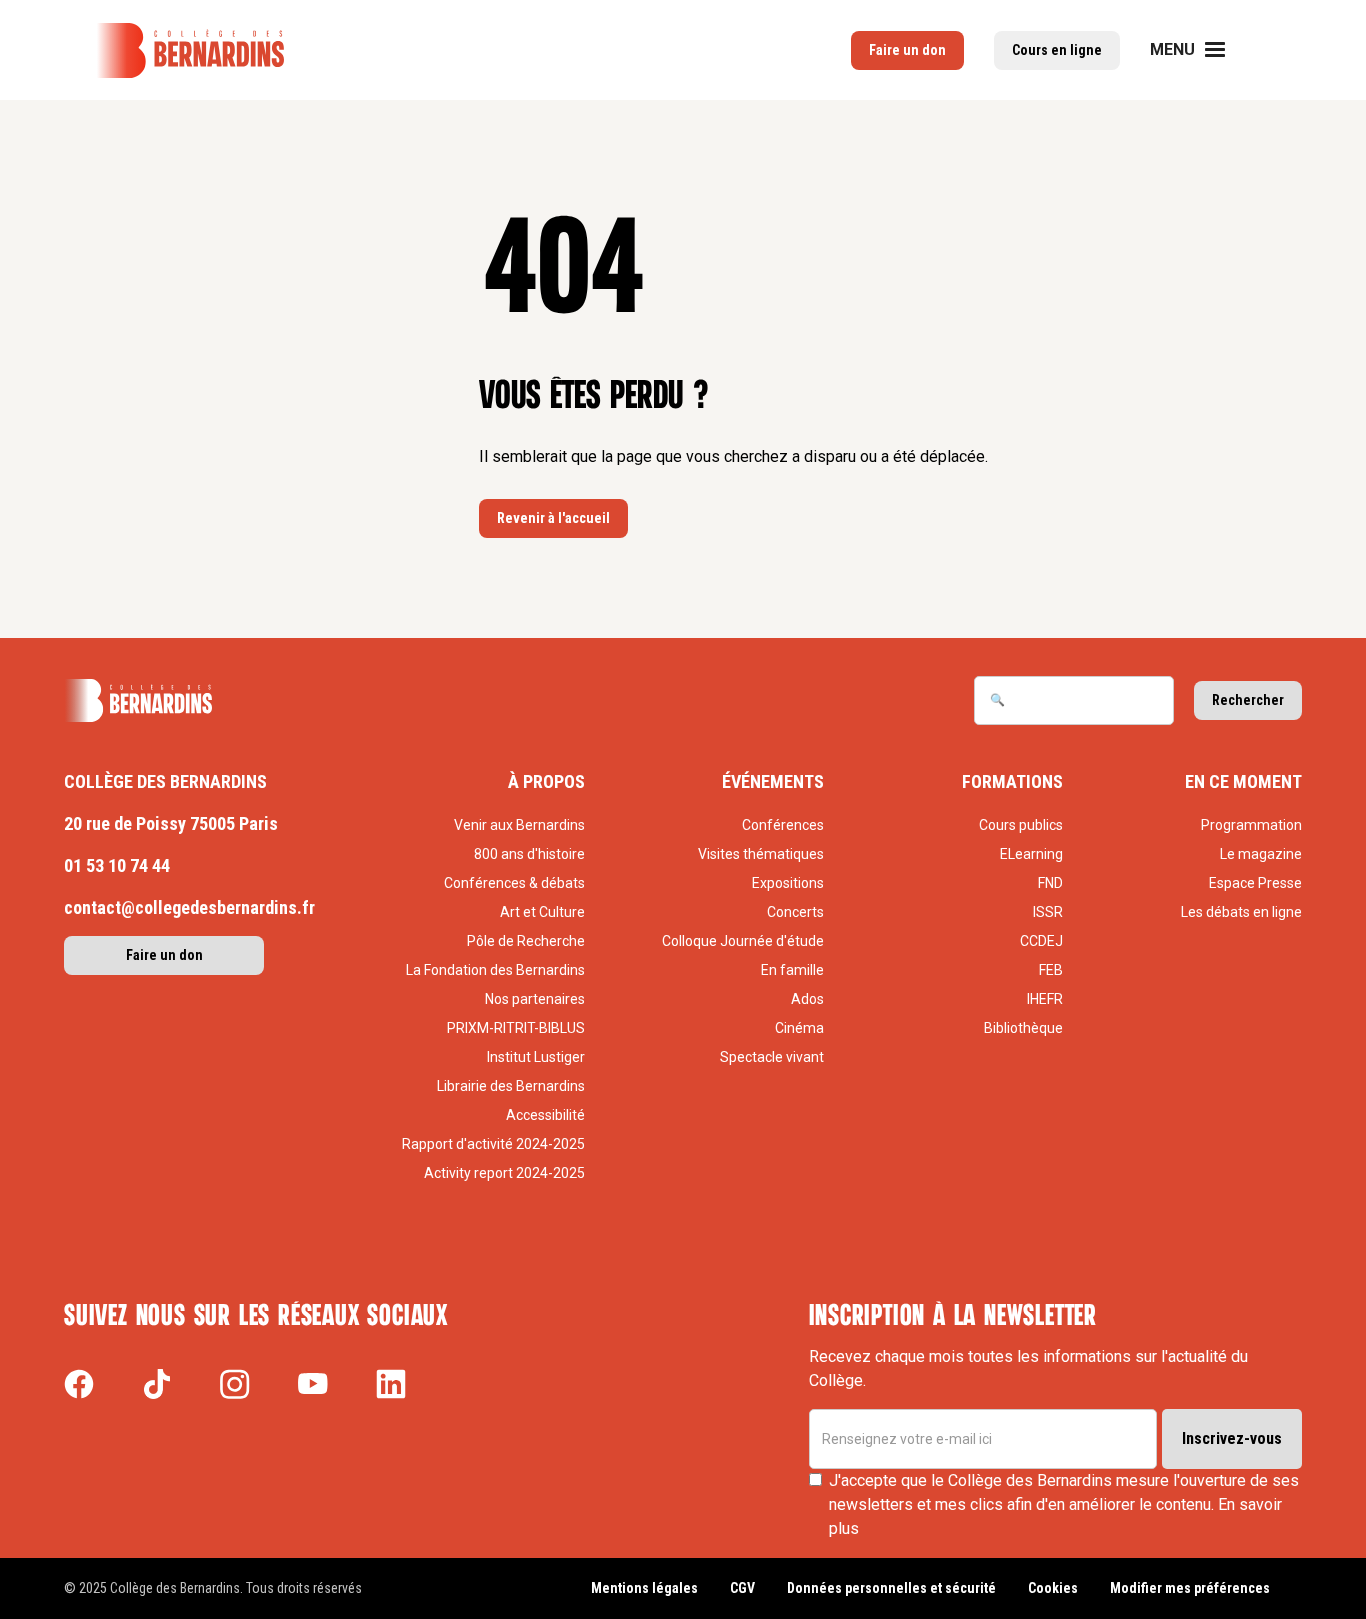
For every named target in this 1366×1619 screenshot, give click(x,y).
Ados (807, 999)
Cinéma (799, 1028)
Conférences (783, 825)
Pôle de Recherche (526, 941)
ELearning (1031, 854)
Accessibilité (545, 1115)
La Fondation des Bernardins (495, 970)
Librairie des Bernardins (511, 1086)
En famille (792, 970)
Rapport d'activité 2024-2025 (493, 1144)
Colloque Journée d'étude (743, 941)
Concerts (795, 912)
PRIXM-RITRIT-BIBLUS (516, 1028)
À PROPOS (546, 781)
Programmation (1251, 825)
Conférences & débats (514, 883)
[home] (190, 50)
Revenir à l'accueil (553, 518)
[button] (1200, 50)
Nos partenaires (535, 999)
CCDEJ (1041, 941)
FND (1050, 883)
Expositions (788, 883)
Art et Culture (542, 912)
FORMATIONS (1012, 781)
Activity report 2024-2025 (504, 1173)
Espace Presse (1255, 883)
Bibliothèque (1023, 1028)
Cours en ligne (1057, 50)
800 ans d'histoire (529, 854)
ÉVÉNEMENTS (773, 781)
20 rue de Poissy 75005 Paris (171, 823)
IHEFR (1045, 999)
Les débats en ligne (1241, 912)
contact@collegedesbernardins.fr (189, 907)
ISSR (1048, 912)
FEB (1051, 970)
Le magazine (1261, 854)
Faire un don (164, 955)
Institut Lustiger (536, 1057)
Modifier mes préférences (1190, 1588)
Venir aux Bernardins (519, 825)
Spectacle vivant (772, 1057)
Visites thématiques (761, 854)
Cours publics (1021, 825)
